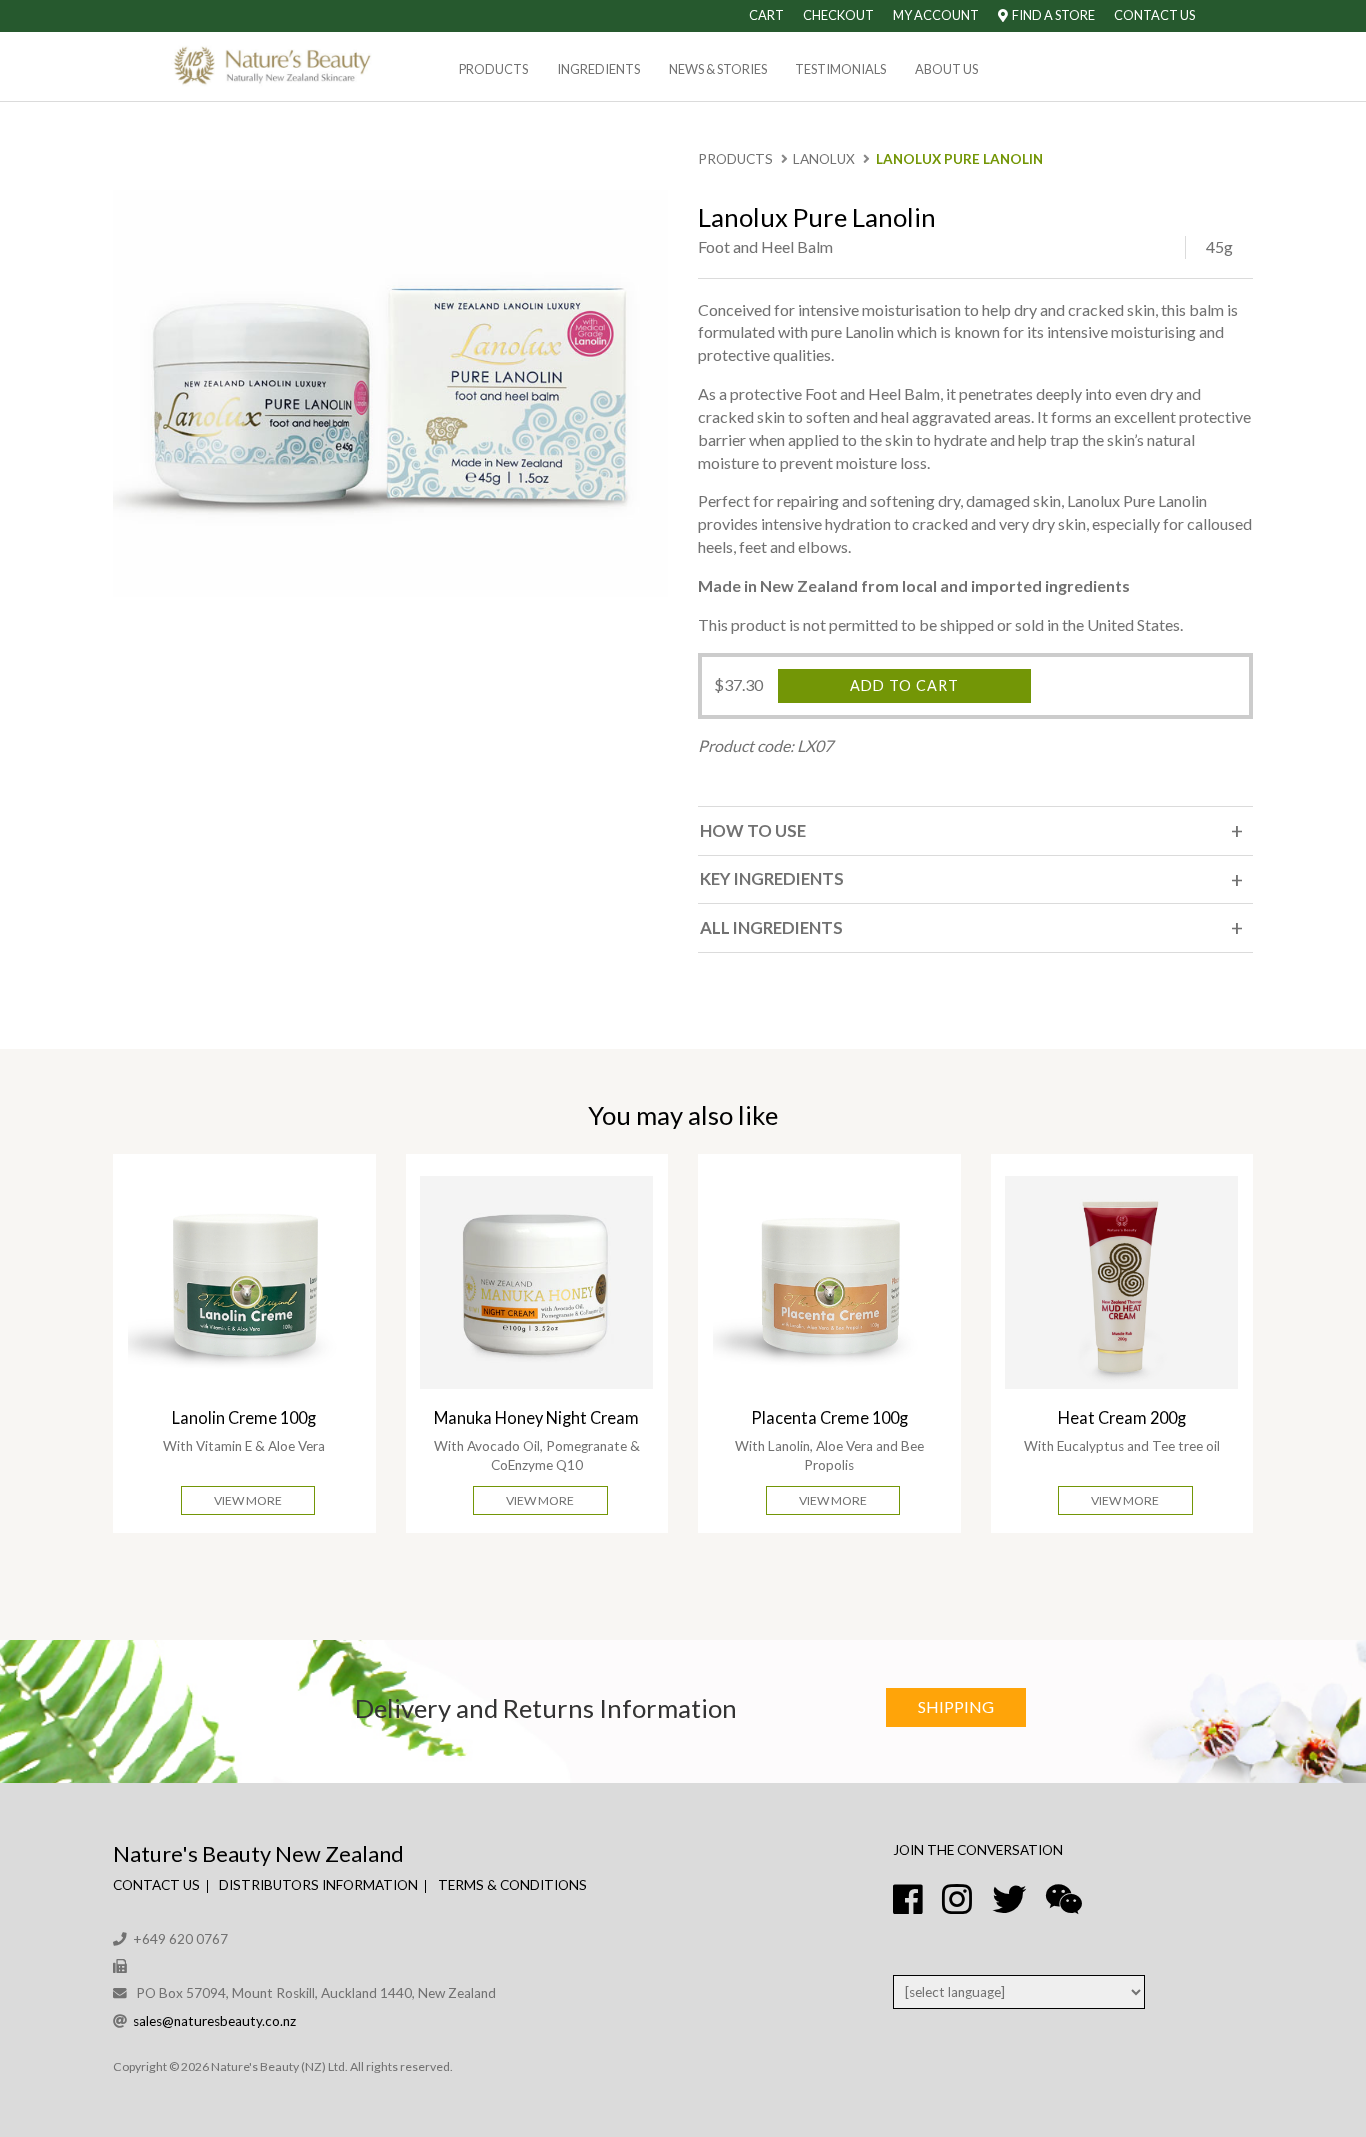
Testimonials (840, 69)
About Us (946, 69)
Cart (766, 15)
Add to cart (904, 685)
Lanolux (824, 159)
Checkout (838, 15)
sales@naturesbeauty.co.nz (214, 2021)
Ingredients (598, 69)
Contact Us (1154, 15)
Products (493, 69)
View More (248, 1500)
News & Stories (718, 69)
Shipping (956, 1706)
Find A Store (1051, 15)
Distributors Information (318, 1885)
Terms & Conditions (512, 1885)
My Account (936, 15)
